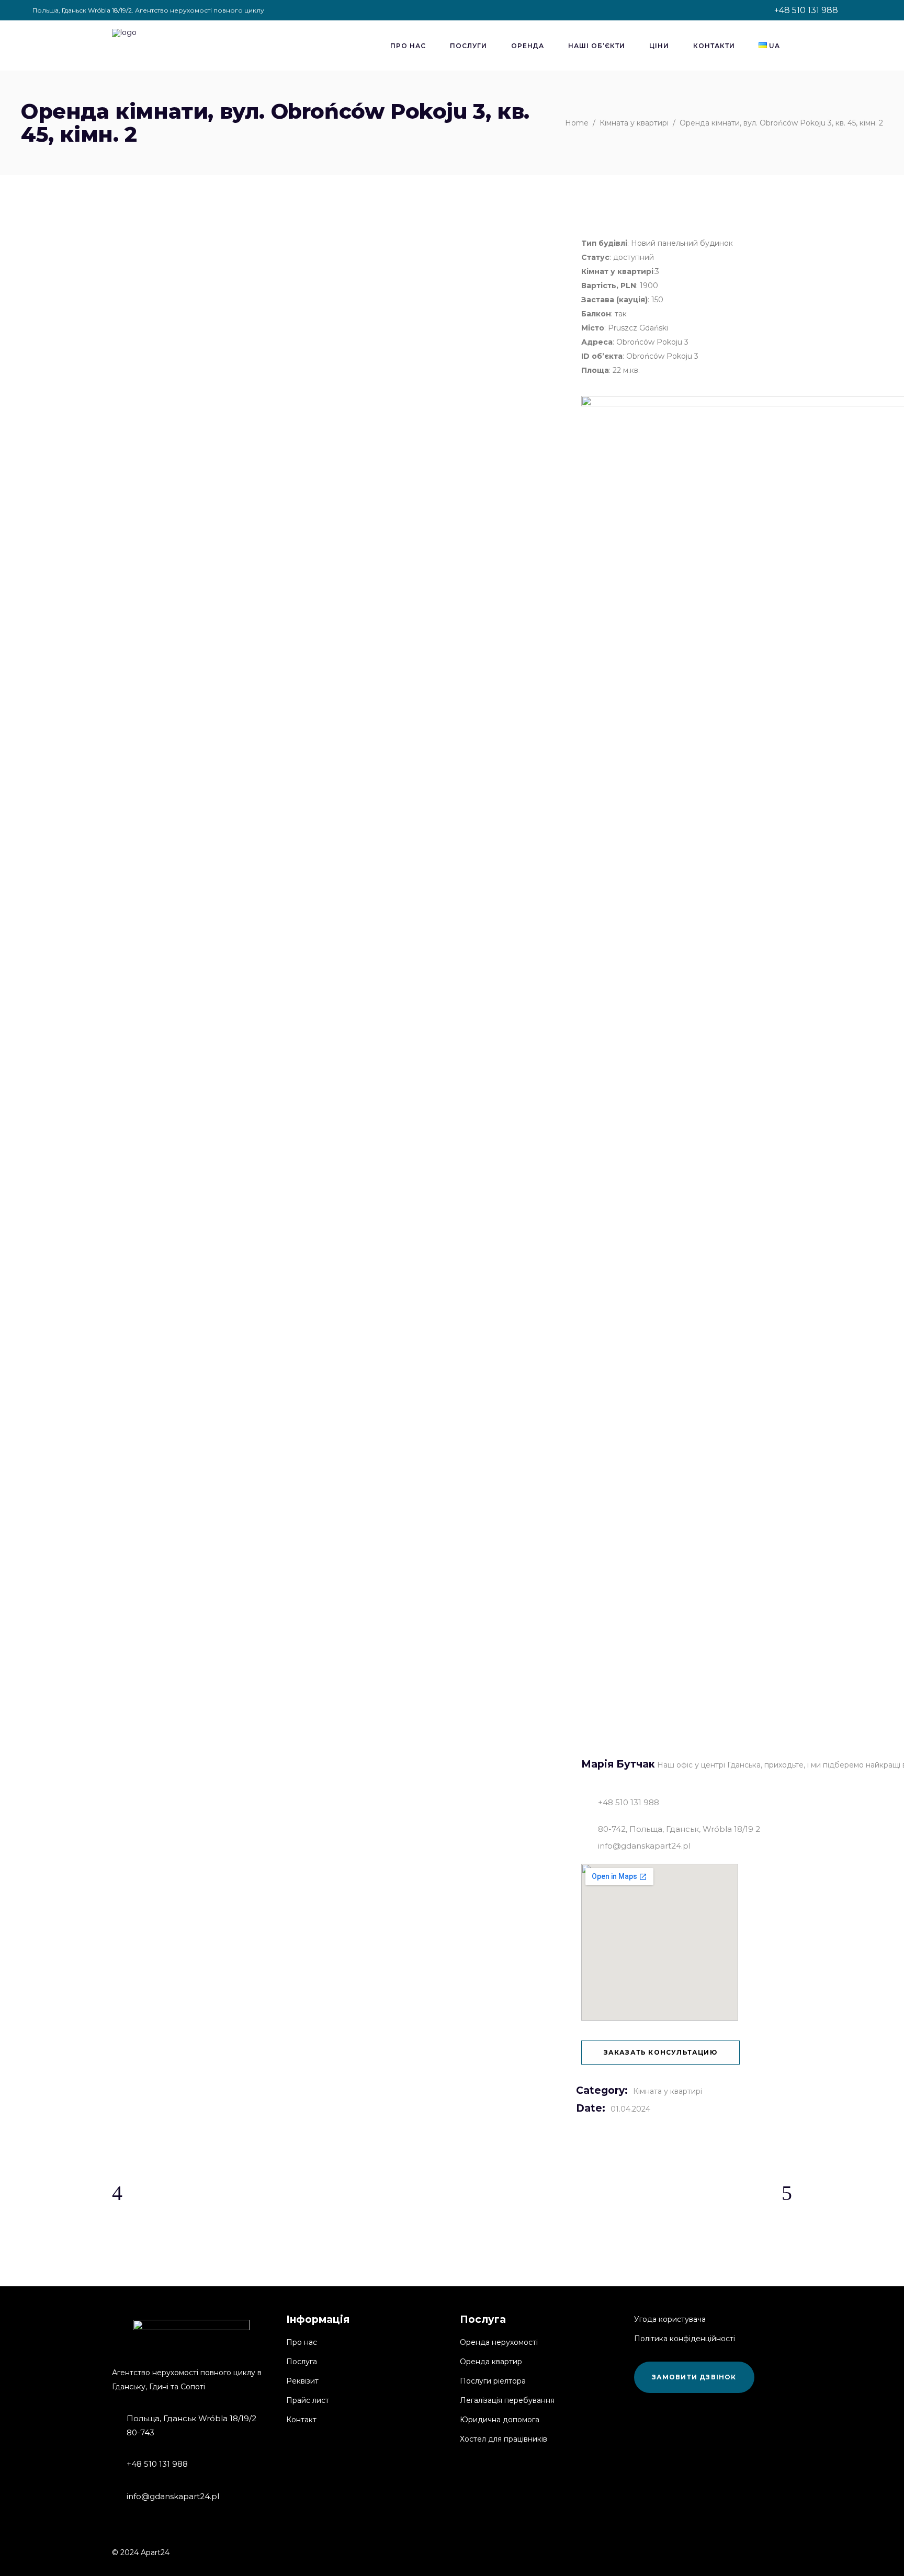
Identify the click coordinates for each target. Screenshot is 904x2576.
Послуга (302, 2362)
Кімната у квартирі (634, 123)
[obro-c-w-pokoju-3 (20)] (220, 308)
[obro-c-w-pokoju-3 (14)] (452, 249)
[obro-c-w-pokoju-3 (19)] (452, 278)
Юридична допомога (500, 2420)
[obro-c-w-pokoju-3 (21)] (452, 308)
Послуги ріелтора (493, 2381)
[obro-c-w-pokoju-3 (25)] (220, 338)
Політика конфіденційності (685, 2339)
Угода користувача (670, 2319)
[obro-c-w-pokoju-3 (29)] (220, 368)
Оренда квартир (491, 2362)
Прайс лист (308, 2400)
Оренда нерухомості (499, 2342)
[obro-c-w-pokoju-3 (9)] (220, 249)
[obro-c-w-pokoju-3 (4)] (220, 219)
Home (577, 123)
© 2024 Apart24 (141, 2552)
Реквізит (302, 2381)
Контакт (301, 2420)
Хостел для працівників (504, 2439)
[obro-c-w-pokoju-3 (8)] (452, 219)
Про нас (302, 2342)
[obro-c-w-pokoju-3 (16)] (220, 278)
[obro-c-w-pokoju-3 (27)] (452, 338)
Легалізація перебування (507, 2400)
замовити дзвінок (694, 2377)
